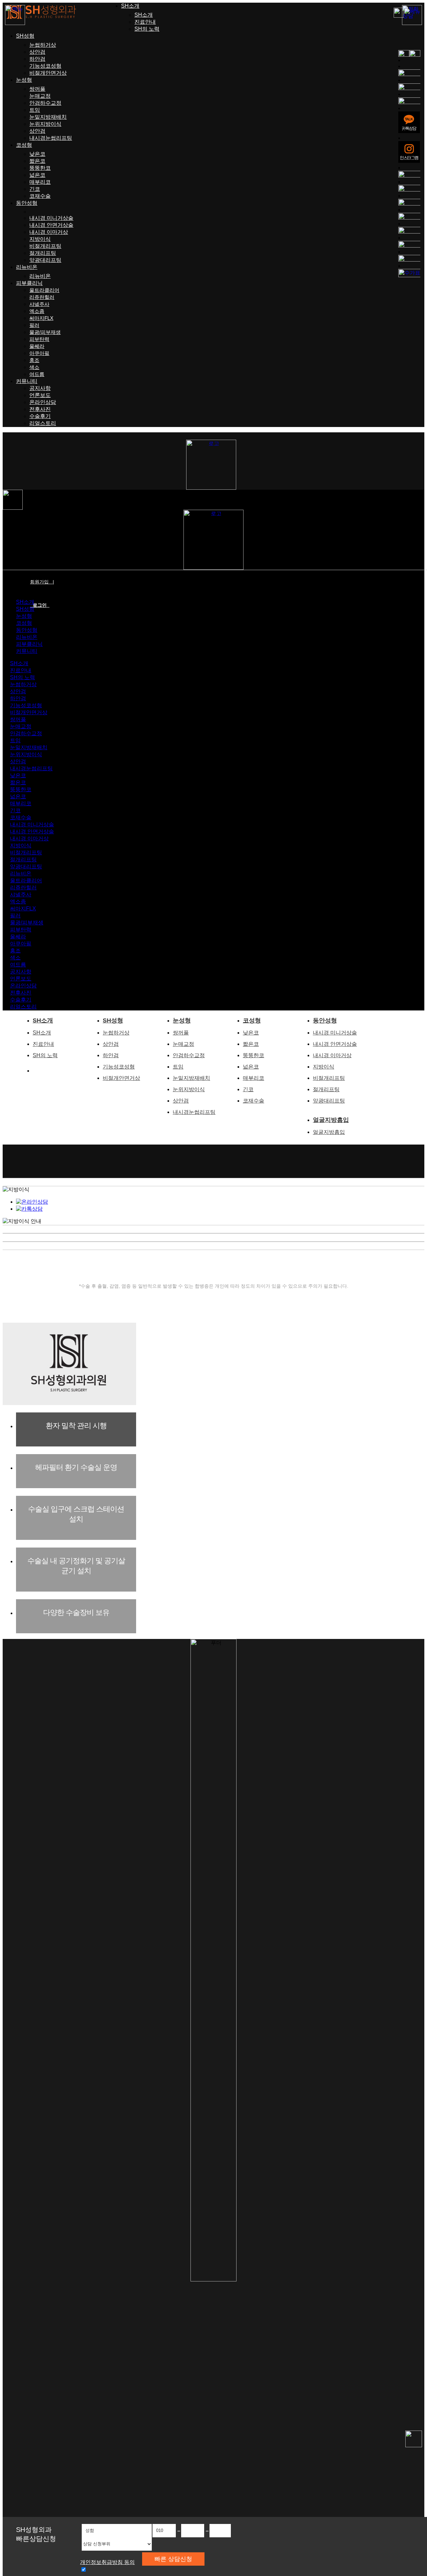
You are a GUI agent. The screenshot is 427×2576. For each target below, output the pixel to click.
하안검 (37, 59)
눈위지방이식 (45, 124)
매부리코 (40, 182)
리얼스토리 (43, 423)
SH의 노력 (147, 29)
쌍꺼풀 (37, 89)
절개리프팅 (43, 253)
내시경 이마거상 (49, 232)
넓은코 (37, 175)
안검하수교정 (45, 103)
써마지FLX (41, 318)
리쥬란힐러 (42, 297)
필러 (34, 325)
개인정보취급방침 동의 (107, 2562)
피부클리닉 (29, 283)
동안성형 (27, 203)
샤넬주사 (39, 304)
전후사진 (40, 409)
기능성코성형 (45, 66)
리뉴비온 (27, 267)
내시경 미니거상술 (51, 218)
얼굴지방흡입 (331, 1120)
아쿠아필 (39, 353)
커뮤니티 (27, 381)
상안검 (37, 52)
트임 (35, 110)
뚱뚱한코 (40, 168)
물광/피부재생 (45, 332)
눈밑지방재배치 (48, 117)
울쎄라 (37, 346)
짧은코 (37, 161)
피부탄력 (39, 339)
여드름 (37, 374)
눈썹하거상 (43, 45)
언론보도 (40, 395)
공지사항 (40, 388)
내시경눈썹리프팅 (51, 138)
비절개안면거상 (48, 73)
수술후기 (40, 416)
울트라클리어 (44, 290)
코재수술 (40, 196)
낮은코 (37, 154)
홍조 (34, 360)
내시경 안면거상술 (51, 225)
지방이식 (40, 239)
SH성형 (25, 36)
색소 (34, 367)
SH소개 (130, 6)
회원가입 (42, 582)
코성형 (24, 145)
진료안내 (145, 22)
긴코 (35, 189)
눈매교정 (40, 96)
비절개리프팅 (45, 246)
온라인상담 (43, 402)
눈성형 (24, 80)
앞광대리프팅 (45, 260)
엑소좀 (37, 311)
